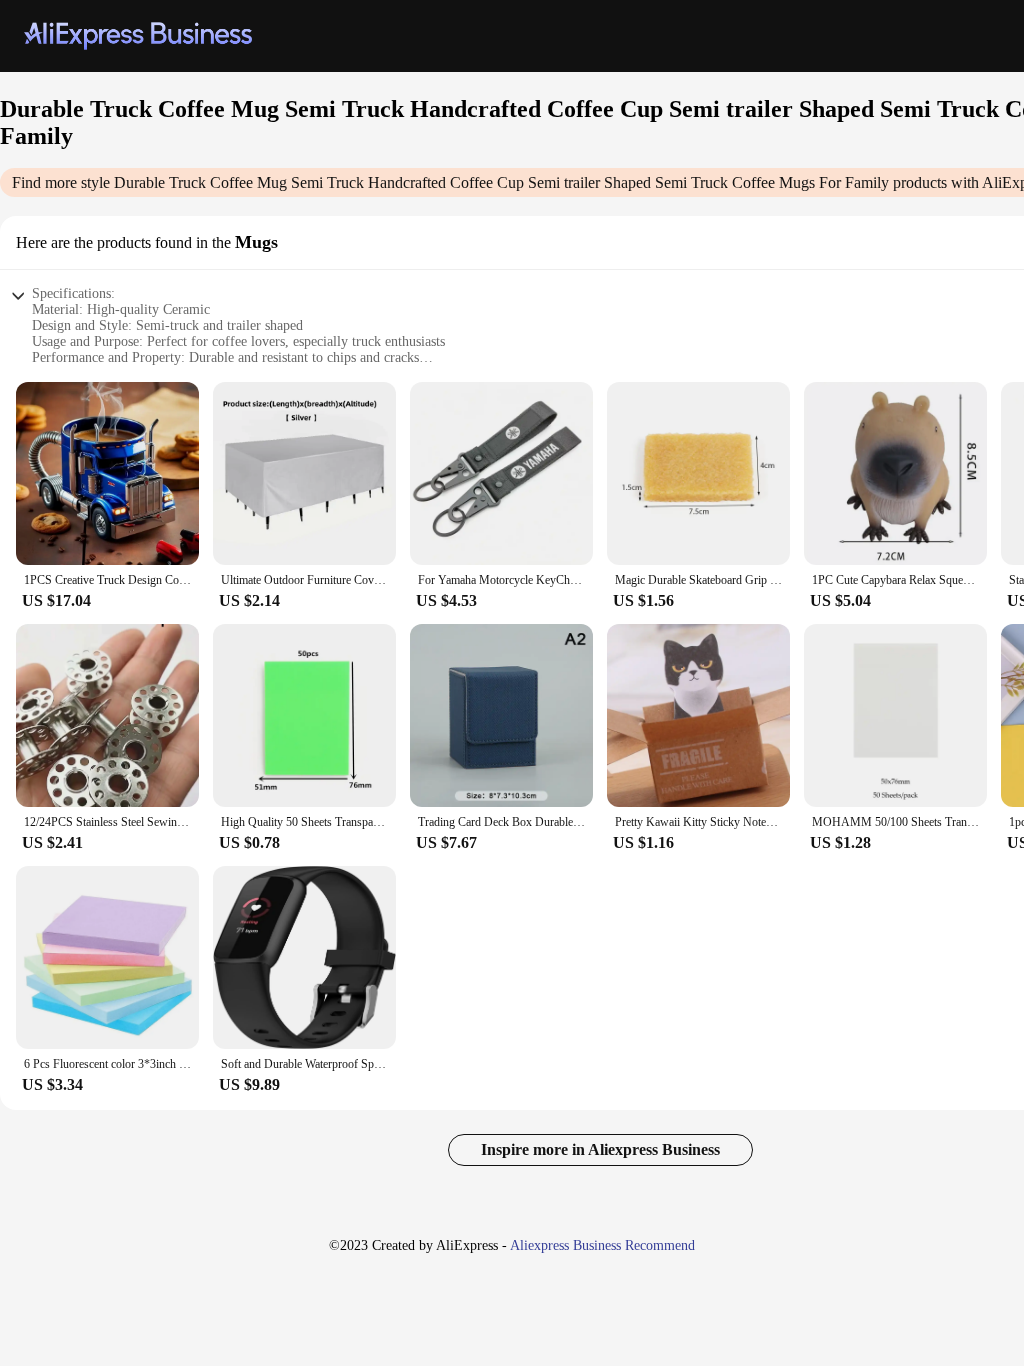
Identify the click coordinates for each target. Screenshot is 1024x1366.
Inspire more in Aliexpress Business (600, 1149)
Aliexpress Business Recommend (602, 1245)
